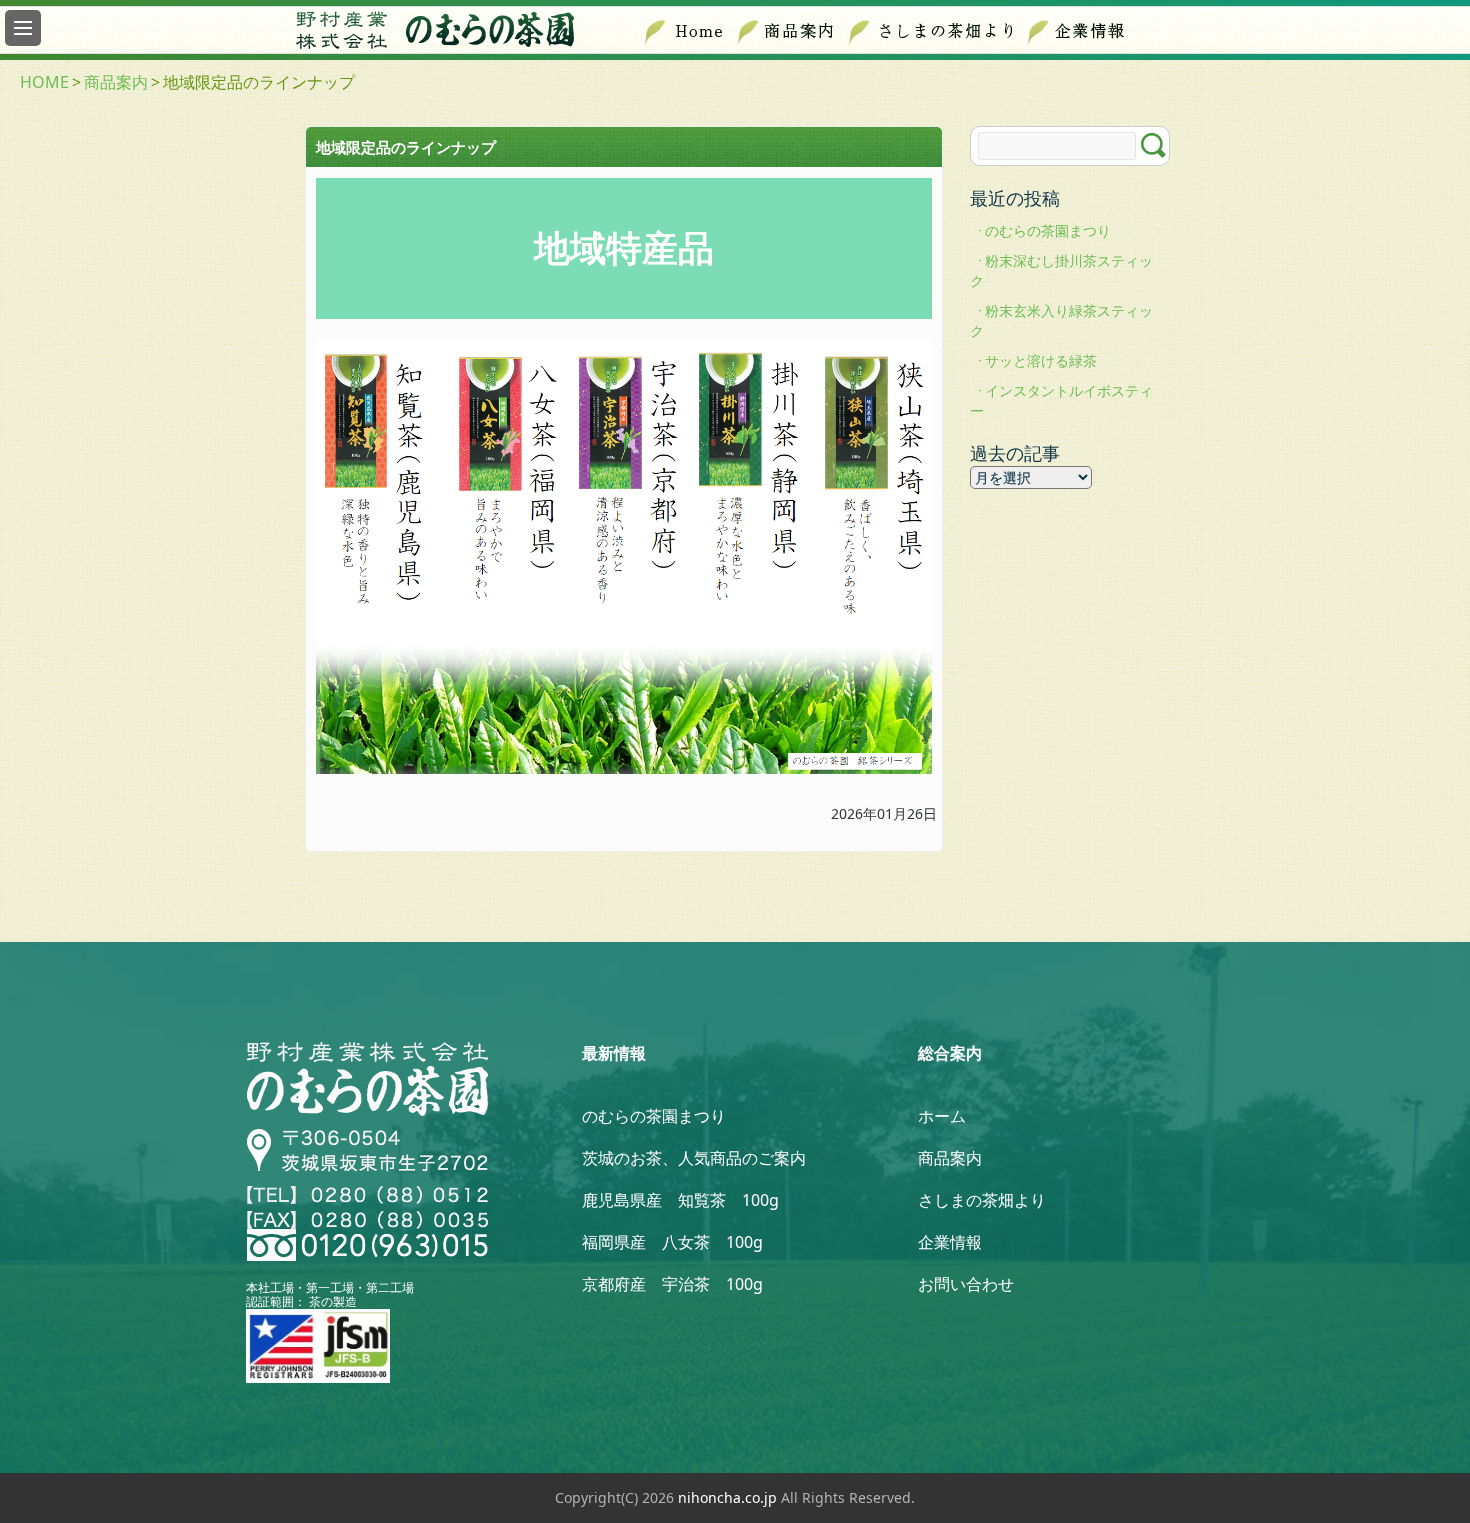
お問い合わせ (966, 1284)
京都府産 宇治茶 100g (672, 1284)
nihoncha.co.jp (727, 1497)
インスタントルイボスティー (1061, 400)
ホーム (942, 1116)
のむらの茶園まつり (1048, 230)
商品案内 (116, 82)
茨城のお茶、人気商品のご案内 (694, 1158)
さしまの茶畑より (982, 1200)
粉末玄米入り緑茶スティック (1061, 320)
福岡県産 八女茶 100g (672, 1242)
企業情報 (950, 1242)
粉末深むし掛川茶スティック (1061, 270)
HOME (44, 82)
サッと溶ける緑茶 (1041, 360)
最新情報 (614, 1053)
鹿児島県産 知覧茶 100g (680, 1200)
